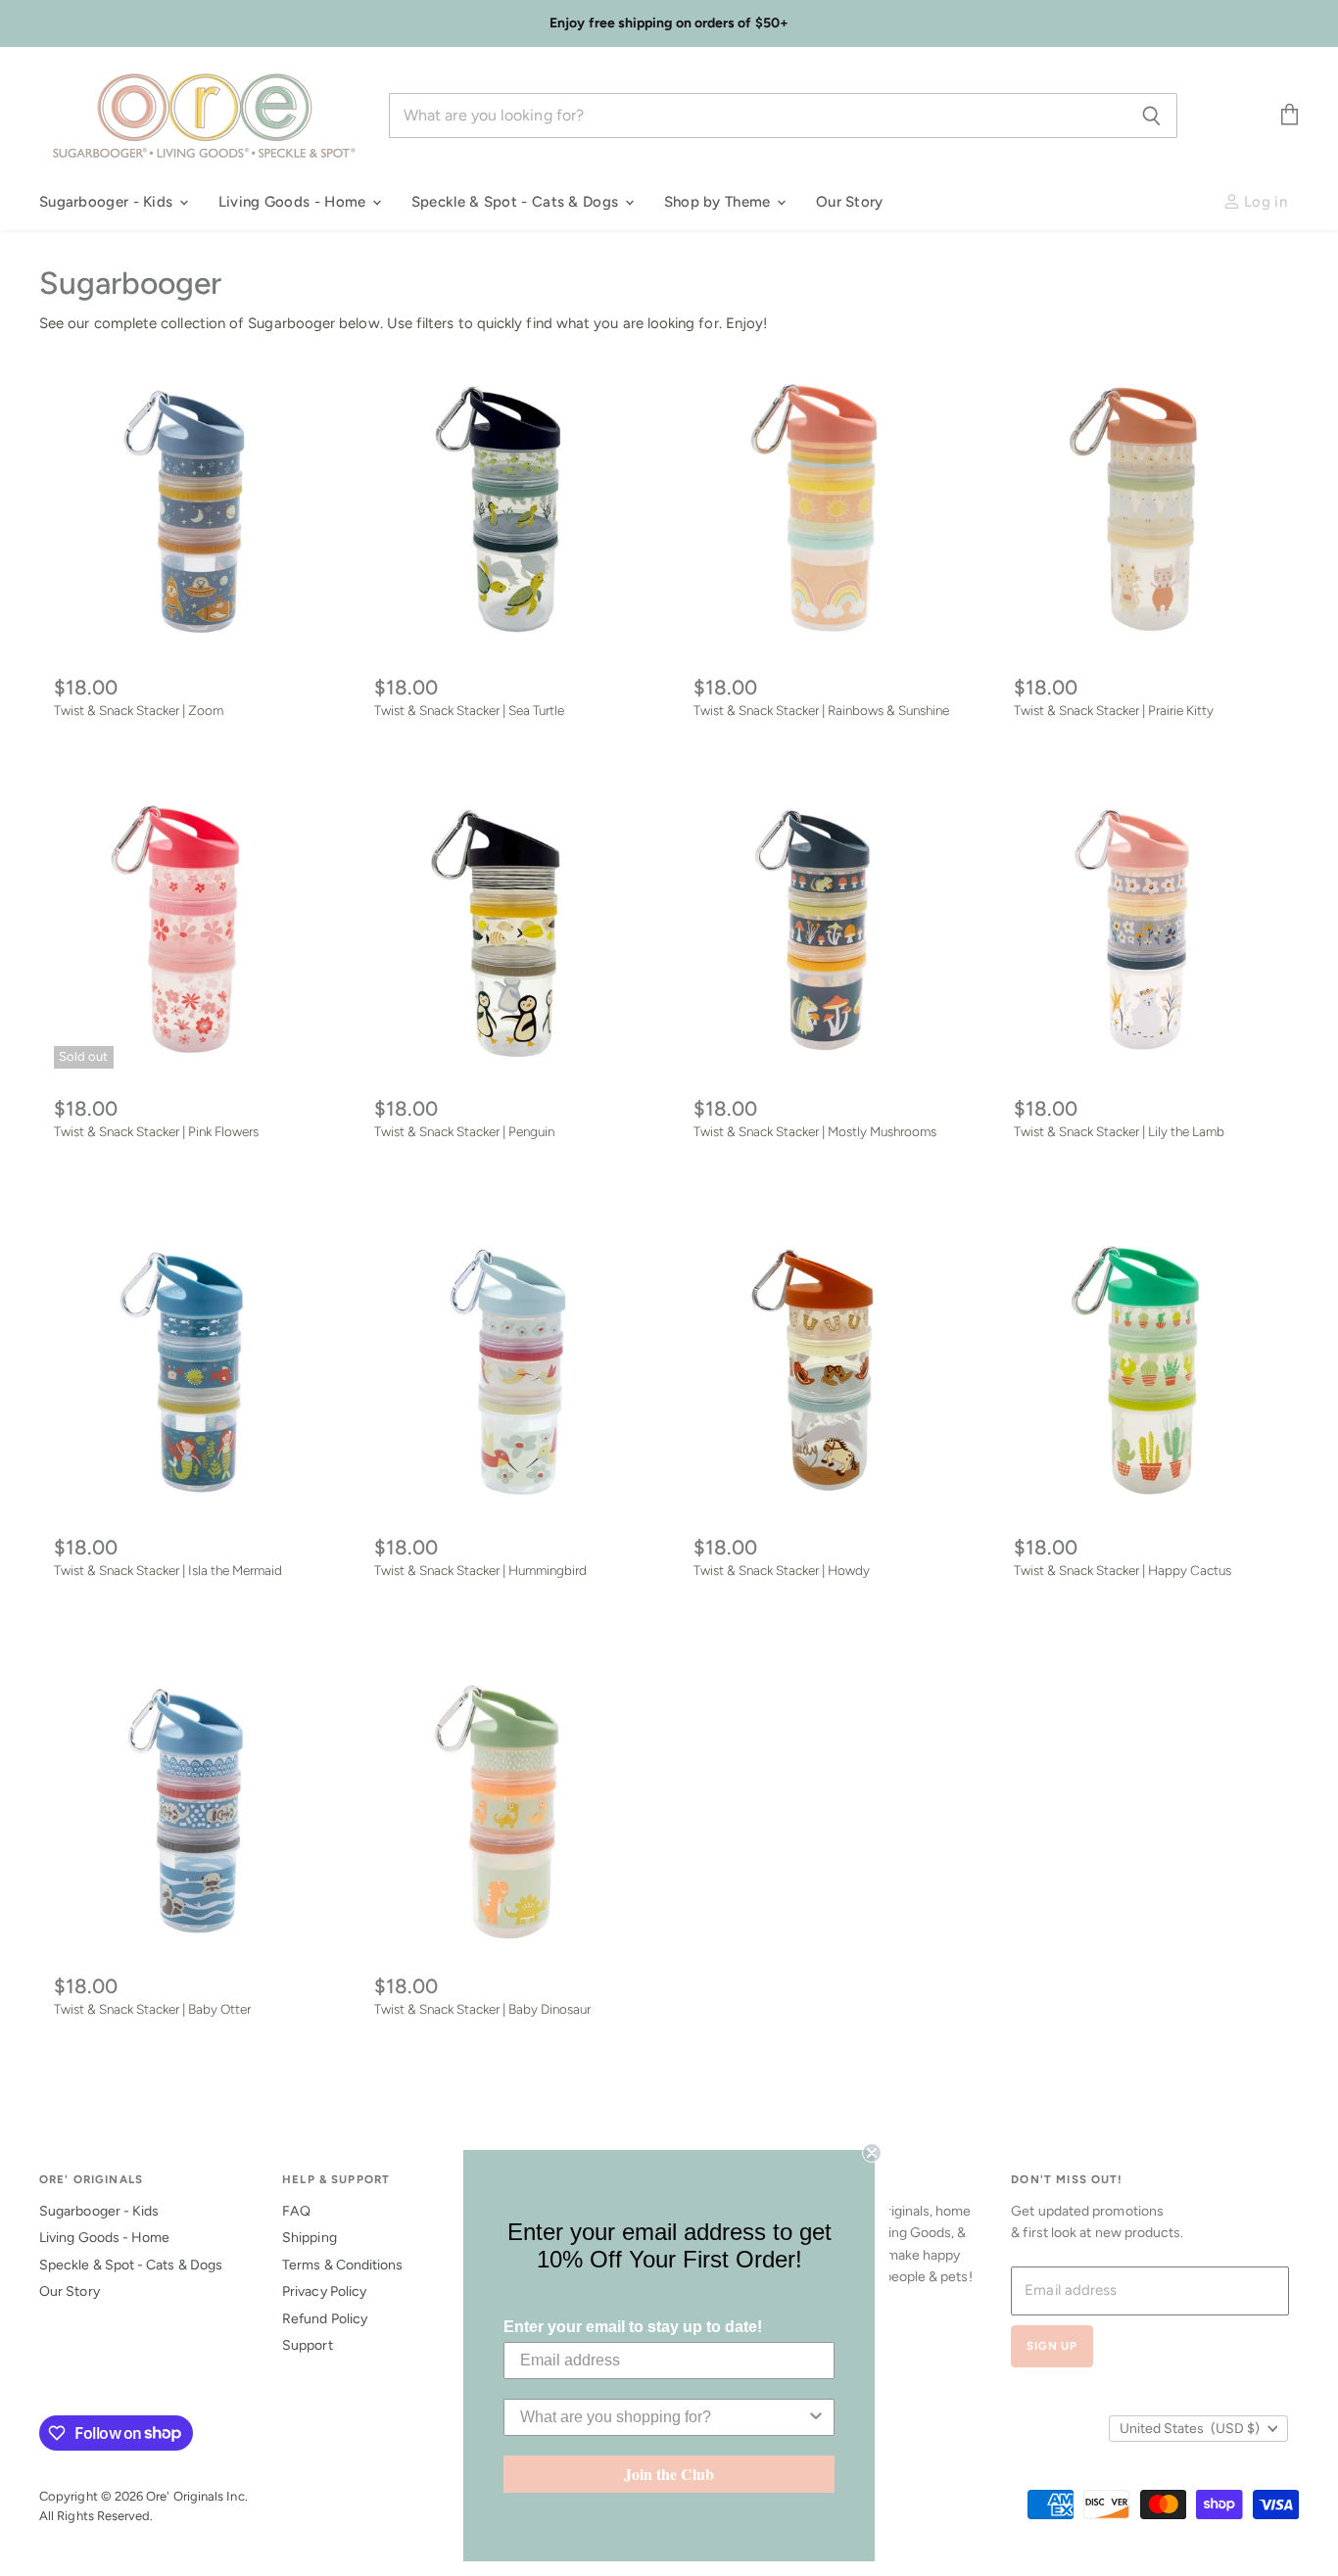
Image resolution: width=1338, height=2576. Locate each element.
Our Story (850, 202)
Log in (1264, 202)
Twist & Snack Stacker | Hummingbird (480, 1570)
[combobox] (663, 2417)
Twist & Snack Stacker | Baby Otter (152, 2009)
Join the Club (669, 2474)
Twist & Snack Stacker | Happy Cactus (1123, 1570)
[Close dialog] (872, 2153)
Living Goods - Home (294, 202)
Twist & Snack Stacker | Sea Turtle (469, 710)
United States (1190, 2429)
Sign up (1052, 2346)
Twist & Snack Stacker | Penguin (464, 1131)
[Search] (1151, 116)
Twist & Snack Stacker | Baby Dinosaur (482, 2009)
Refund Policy (325, 2319)
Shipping (310, 2238)
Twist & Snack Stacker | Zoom (139, 710)
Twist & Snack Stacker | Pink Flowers (156, 1131)
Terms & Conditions (342, 2265)
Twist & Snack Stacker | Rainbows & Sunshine (821, 710)
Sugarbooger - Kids (108, 202)
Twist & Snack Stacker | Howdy (782, 1570)
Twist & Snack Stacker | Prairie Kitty (1114, 710)
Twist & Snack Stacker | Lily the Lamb (1119, 1131)
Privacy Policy (324, 2291)
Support (308, 2345)
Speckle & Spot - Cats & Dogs (517, 202)
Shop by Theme (719, 202)
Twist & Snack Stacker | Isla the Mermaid (168, 1570)
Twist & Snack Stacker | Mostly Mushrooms (815, 1131)
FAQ (296, 2211)
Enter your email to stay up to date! (633, 2327)
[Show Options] (816, 2417)
